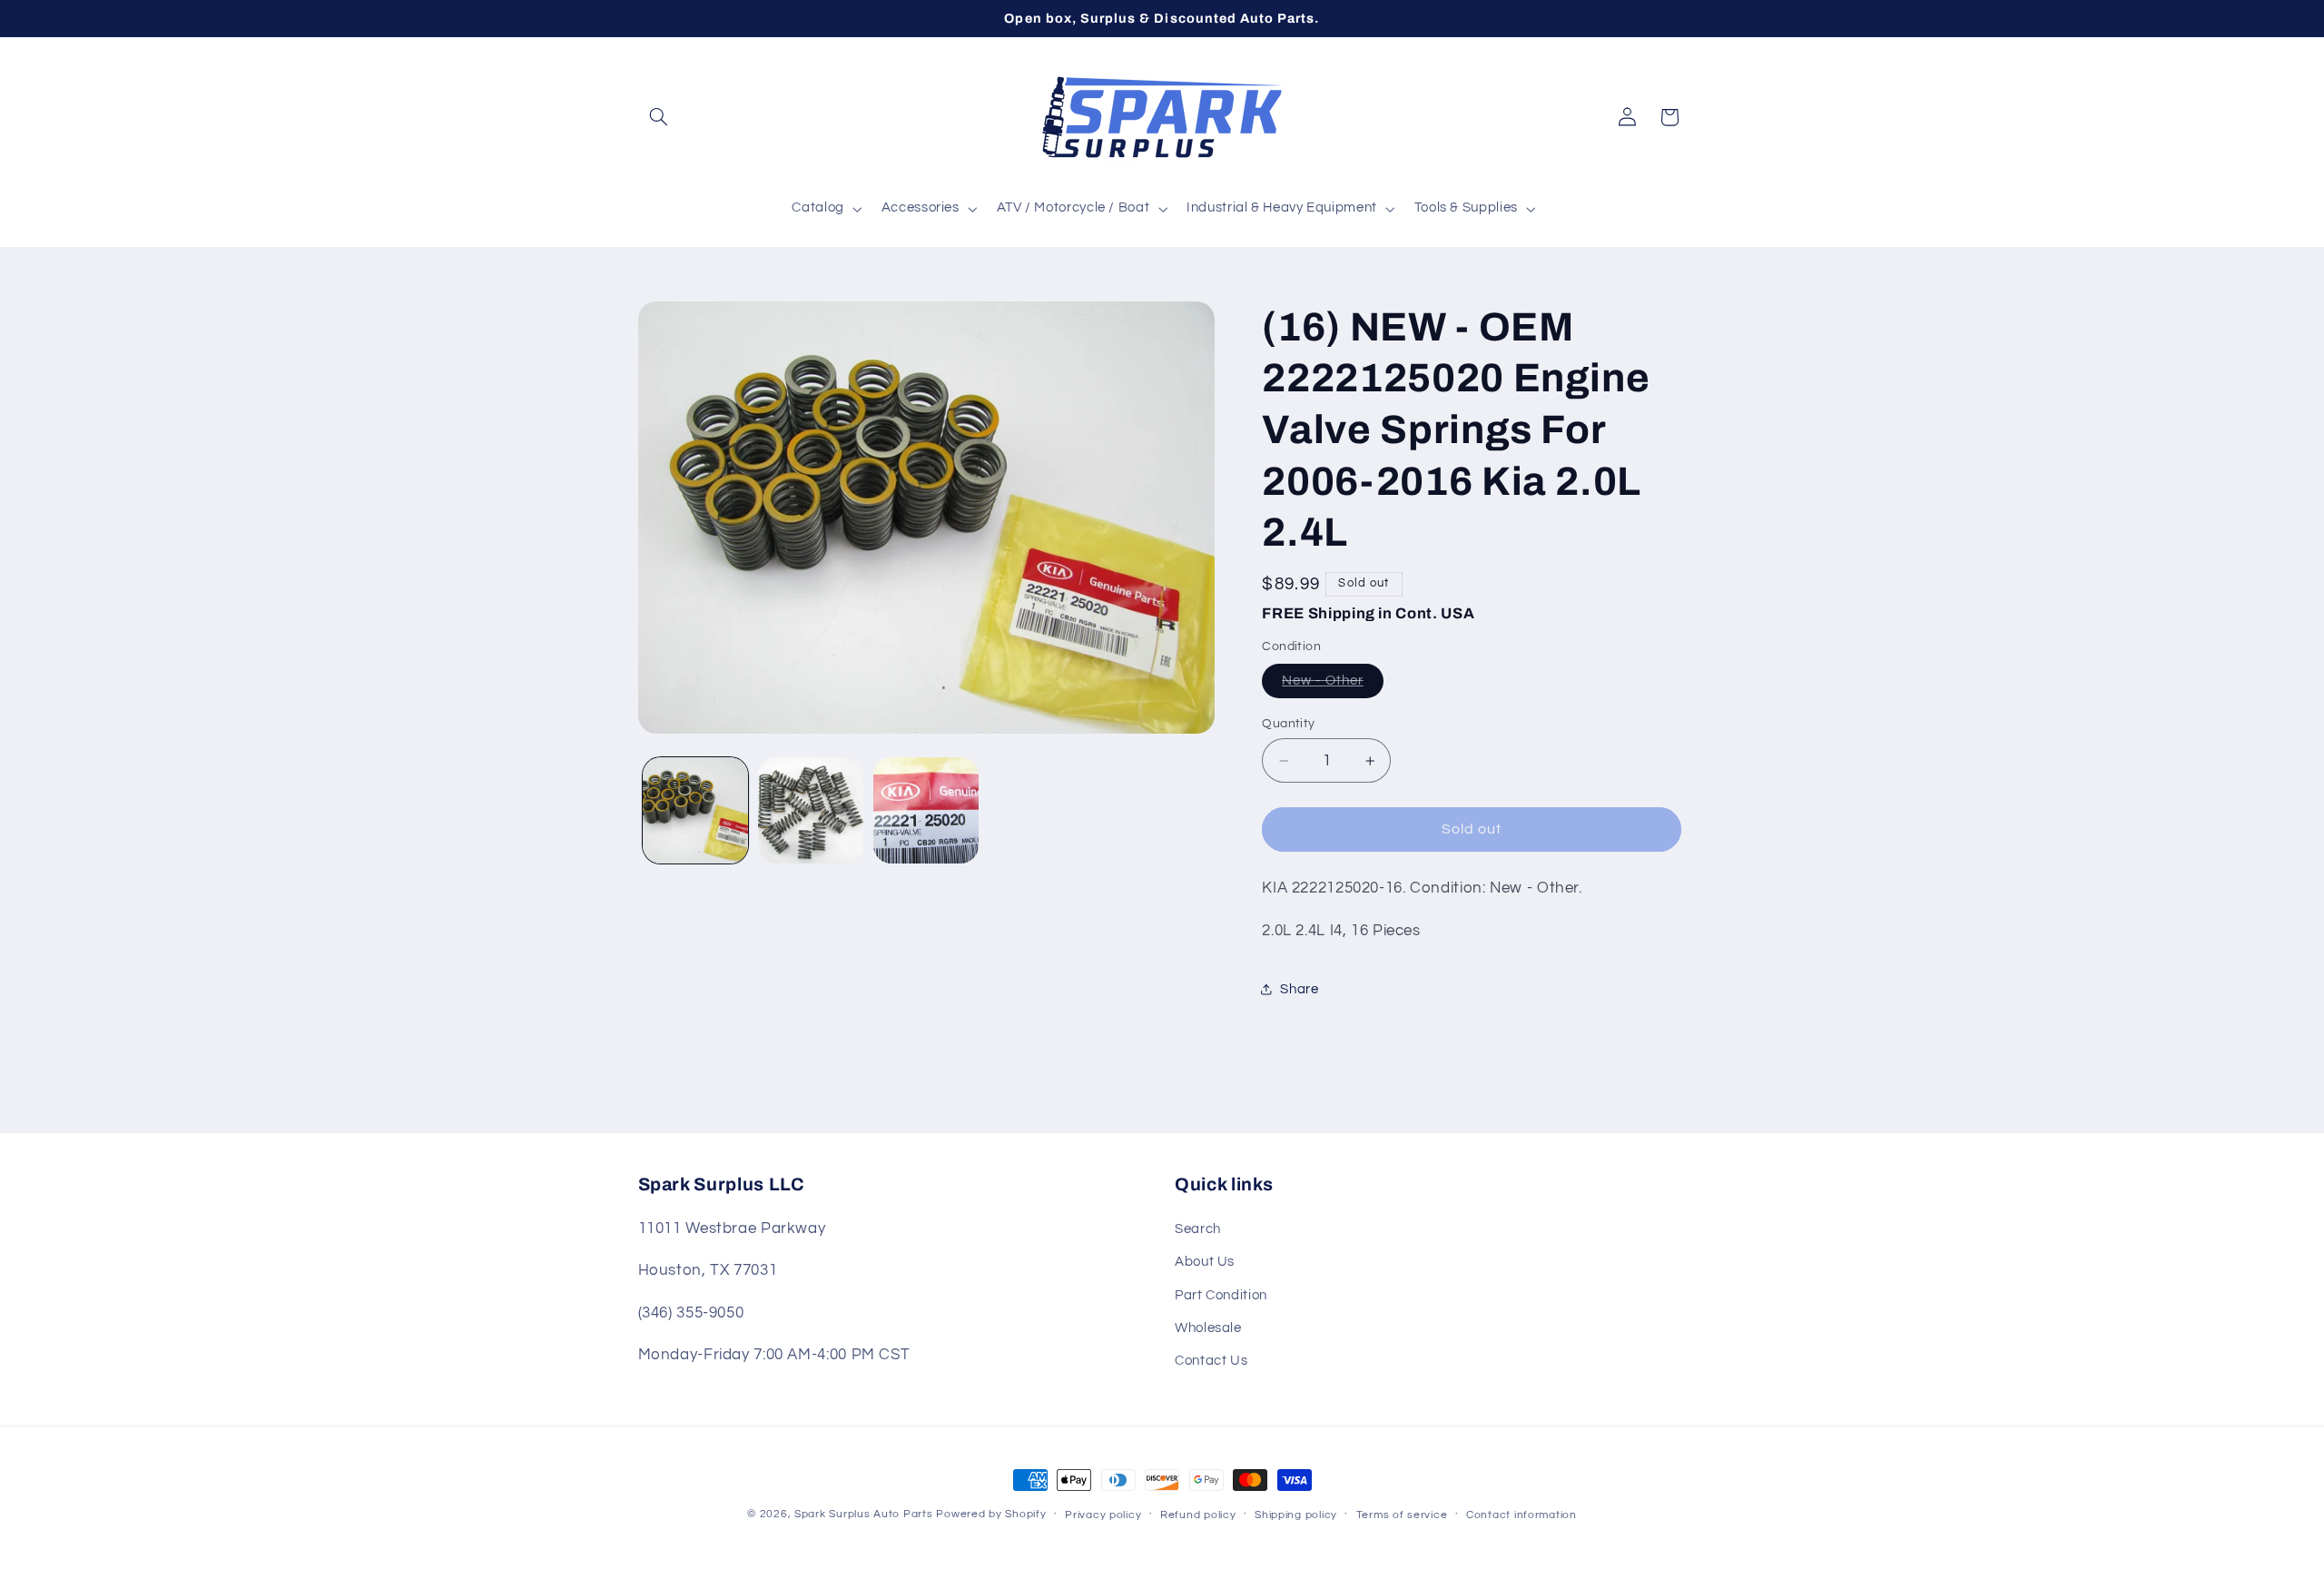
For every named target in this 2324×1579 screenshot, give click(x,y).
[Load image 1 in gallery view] (696, 810)
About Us (1205, 1262)
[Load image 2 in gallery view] (811, 810)
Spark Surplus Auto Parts (864, 1514)
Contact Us (1211, 1361)
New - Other (1323, 681)
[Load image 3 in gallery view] (926, 810)
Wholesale (1208, 1328)
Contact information (1521, 1515)
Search (1198, 1229)
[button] (659, 117)
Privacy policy (1103, 1515)
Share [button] (1299, 989)
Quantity (1288, 724)
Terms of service (1402, 1515)
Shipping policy (1296, 1515)
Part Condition (1221, 1295)
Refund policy (1198, 1515)
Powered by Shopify (991, 1514)
